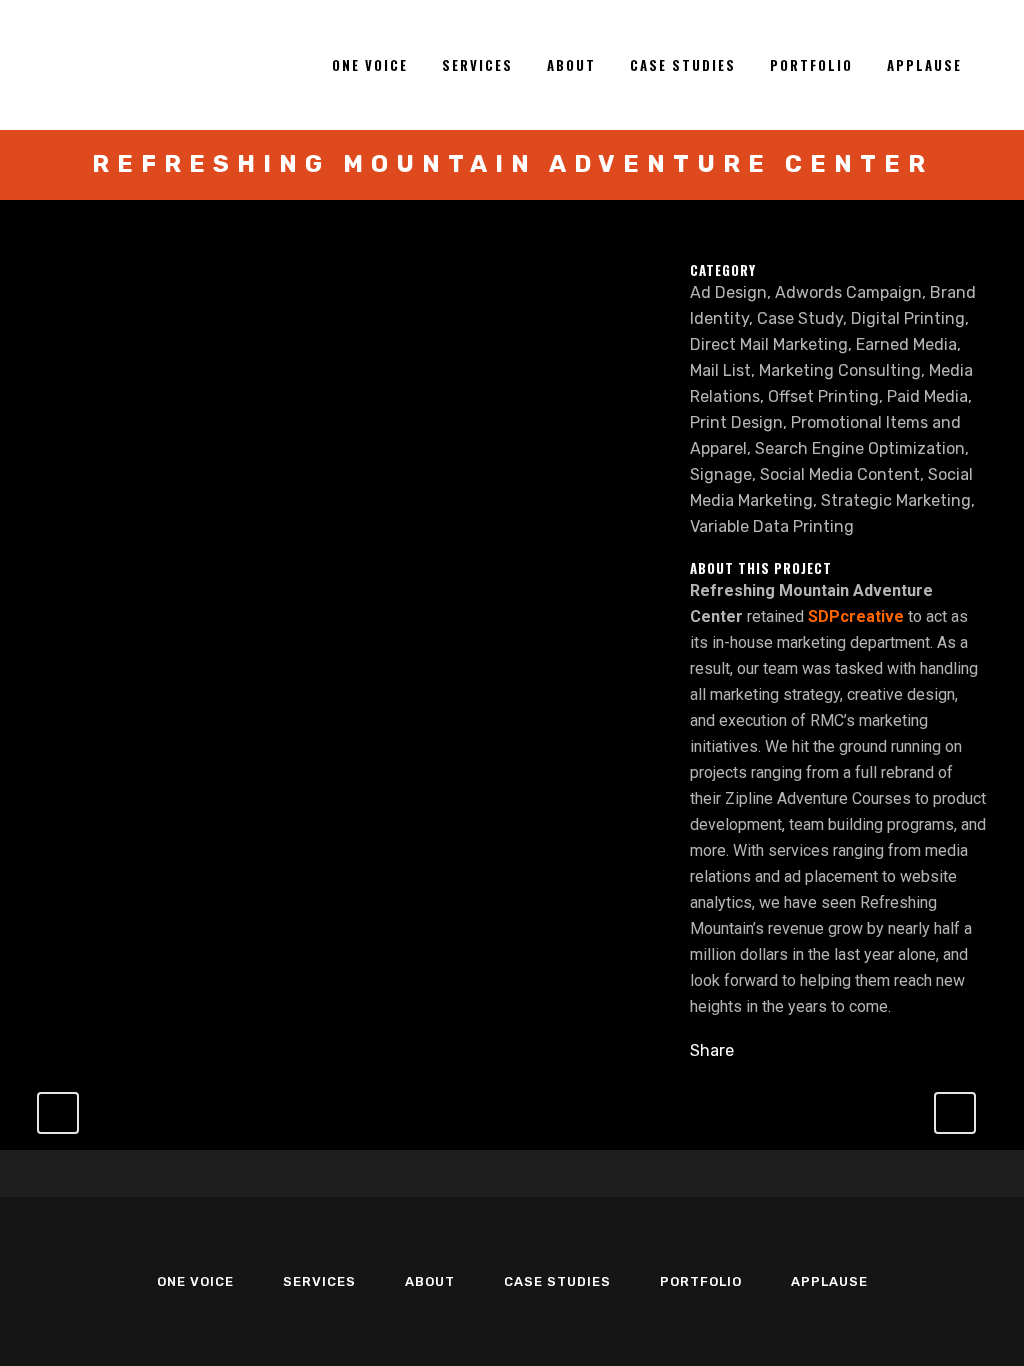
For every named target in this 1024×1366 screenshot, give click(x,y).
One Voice (195, 1281)
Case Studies (557, 1281)
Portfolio (701, 1281)
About (430, 1281)
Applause (829, 1281)
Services (319, 1281)
